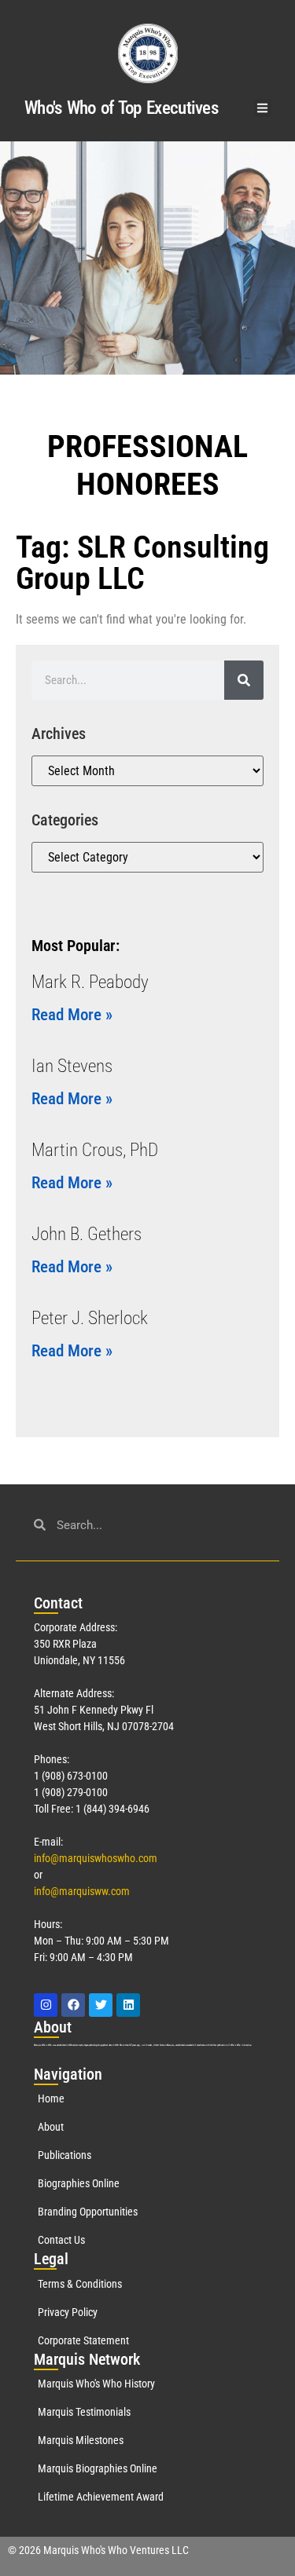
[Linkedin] (128, 2005)
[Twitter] (101, 2005)
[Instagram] (46, 2005)
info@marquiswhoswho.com (96, 1858)
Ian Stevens (72, 1066)
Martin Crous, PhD (95, 1150)
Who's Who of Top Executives (121, 108)
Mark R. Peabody (90, 982)
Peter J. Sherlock (90, 1318)
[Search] (244, 680)
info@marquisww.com (82, 1891)
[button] (263, 108)
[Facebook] (73, 2005)
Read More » (72, 1015)
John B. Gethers (87, 1234)
